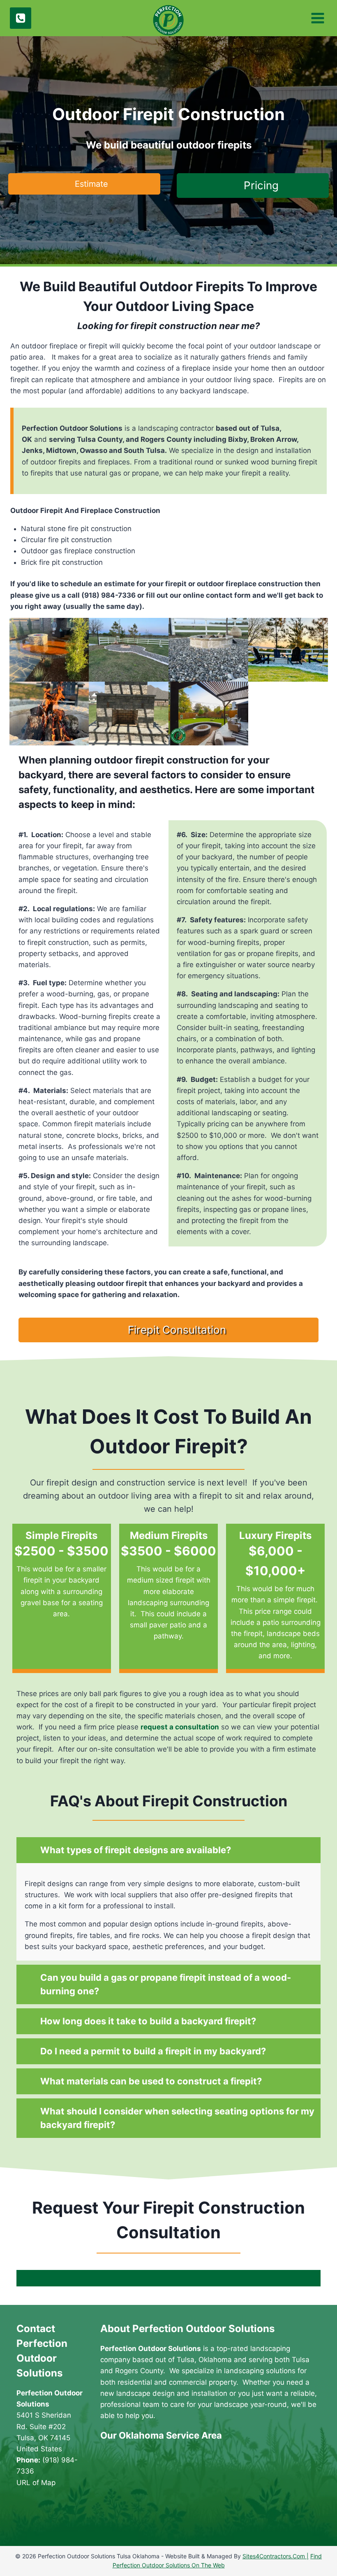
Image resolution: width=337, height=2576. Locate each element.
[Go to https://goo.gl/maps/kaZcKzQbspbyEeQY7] (54, 2517)
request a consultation (180, 1727)
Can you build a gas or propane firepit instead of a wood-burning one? (166, 1984)
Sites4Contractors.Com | (276, 2556)
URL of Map (36, 2481)
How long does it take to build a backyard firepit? (148, 2021)
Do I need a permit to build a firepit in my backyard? (153, 2051)
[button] (84, 184)
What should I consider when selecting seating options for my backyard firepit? (177, 2118)
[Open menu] (317, 18)
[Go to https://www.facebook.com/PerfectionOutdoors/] (23, 2518)
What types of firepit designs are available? (136, 1850)
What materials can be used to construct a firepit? (151, 2081)
